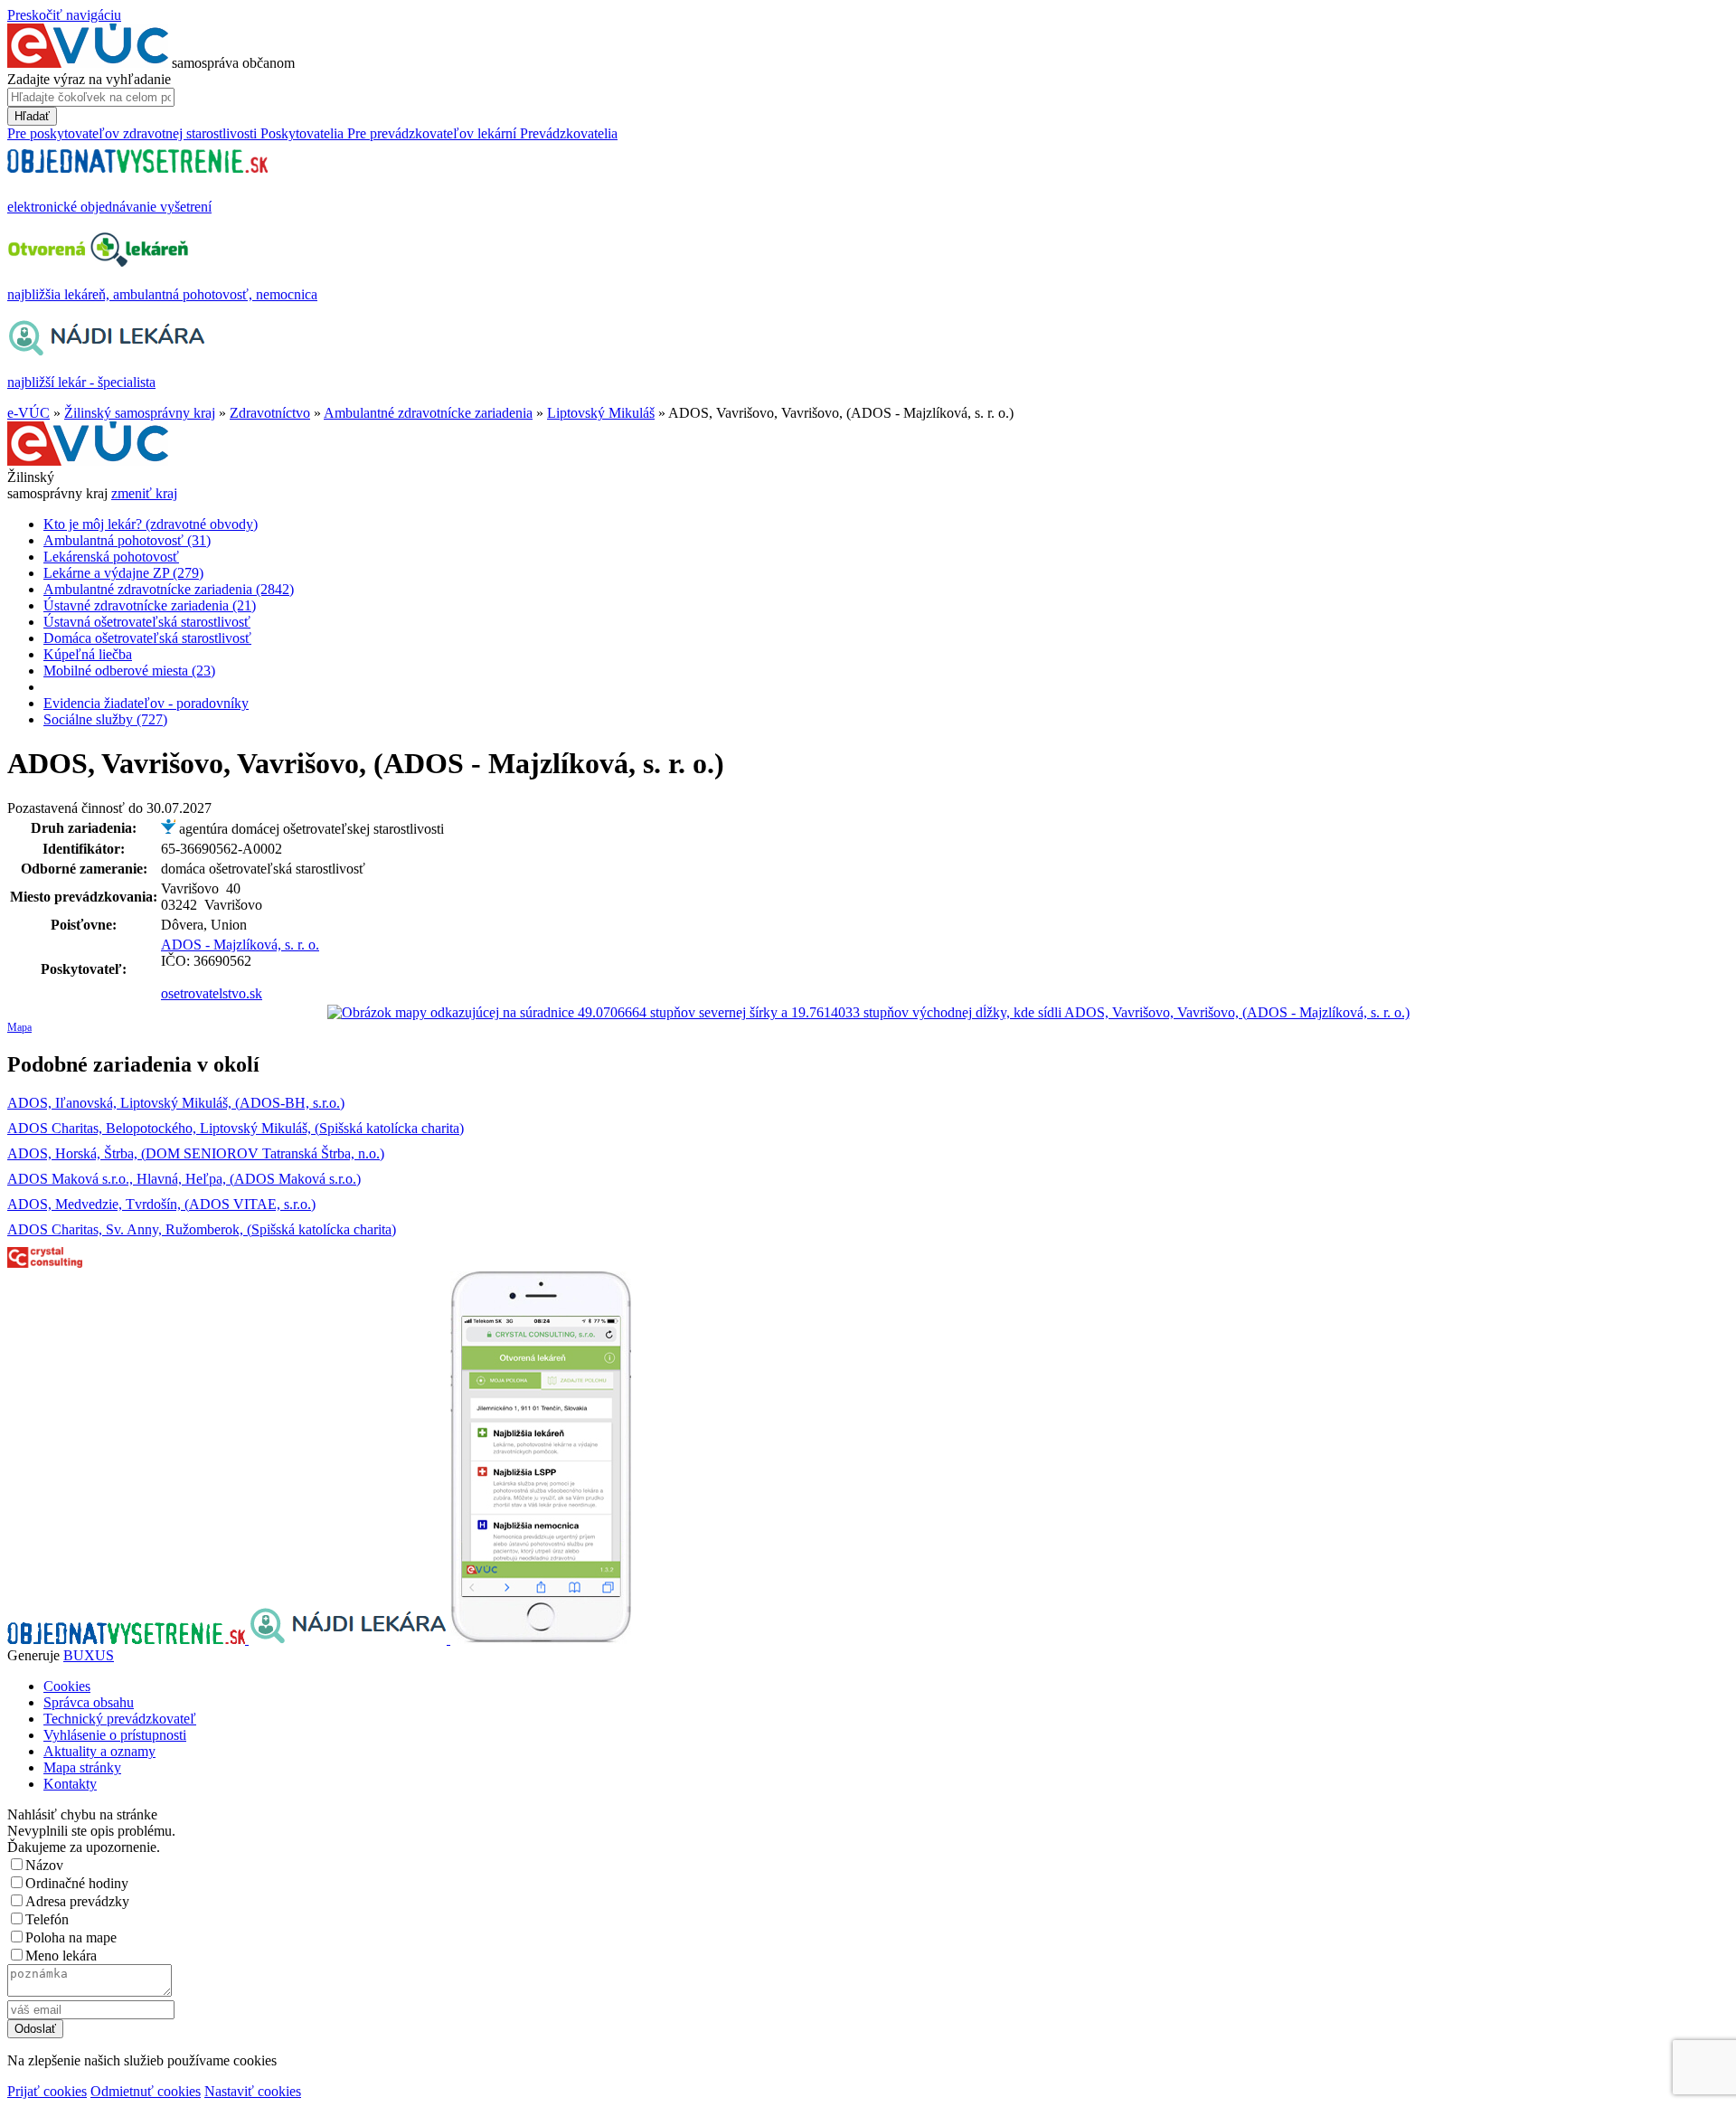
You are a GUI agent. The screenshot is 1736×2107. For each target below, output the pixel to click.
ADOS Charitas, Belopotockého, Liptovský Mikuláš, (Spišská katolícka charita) (236, 1128)
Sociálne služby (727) (105, 719)
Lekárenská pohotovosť (111, 557)
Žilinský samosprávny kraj (140, 413)
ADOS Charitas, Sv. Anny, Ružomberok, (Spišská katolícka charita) (202, 1229)
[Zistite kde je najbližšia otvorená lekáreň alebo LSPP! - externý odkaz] (541, 1639)
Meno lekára (61, 1956)
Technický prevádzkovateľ (120, 1719)
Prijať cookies (47, 2091)
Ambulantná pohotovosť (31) (127, 540)
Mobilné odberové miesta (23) (129, 671)
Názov (44, 1865)
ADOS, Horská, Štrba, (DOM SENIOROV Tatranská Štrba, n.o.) (196, 1153)
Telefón (47, 1919)
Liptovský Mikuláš (601, 413)
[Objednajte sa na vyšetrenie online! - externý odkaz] (128, 1639)
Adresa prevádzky (77, 1901)
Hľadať (32, 116)
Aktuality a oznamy (99, 1751)
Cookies (67, 1686)
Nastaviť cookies (253, 2091)
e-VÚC (28, 413)
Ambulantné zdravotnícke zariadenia (428, 413)
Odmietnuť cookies (146, 2091)
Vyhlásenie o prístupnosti (115, 1735)
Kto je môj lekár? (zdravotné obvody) (151, 524)
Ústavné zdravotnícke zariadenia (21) (150, 605)
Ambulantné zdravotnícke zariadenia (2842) (169, 589)
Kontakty (70, 1784)
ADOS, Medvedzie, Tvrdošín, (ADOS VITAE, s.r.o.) (161, 1204)
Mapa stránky (82, 1767)
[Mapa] (868, 1013)
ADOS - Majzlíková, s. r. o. (240, 945)
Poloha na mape (71, 1937)
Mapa (19, 1027)
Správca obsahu (89, 1702)
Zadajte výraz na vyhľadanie (89, 79)
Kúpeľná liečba (88, 654)
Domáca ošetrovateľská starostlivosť (147, 638)
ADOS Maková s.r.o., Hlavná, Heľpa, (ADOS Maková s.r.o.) (184, 1179)
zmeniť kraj (144, 493)
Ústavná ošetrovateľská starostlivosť (147, 622)
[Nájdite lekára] (349, 1639)
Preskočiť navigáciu (64, 15)
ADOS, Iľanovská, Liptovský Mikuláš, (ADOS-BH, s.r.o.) (176, 1103)
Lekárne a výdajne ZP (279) (123, 573)
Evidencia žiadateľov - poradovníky (146, 703)
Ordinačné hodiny (77, 1883)
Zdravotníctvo (270, 413)
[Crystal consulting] (45, 1263)
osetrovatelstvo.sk (212, 993)
